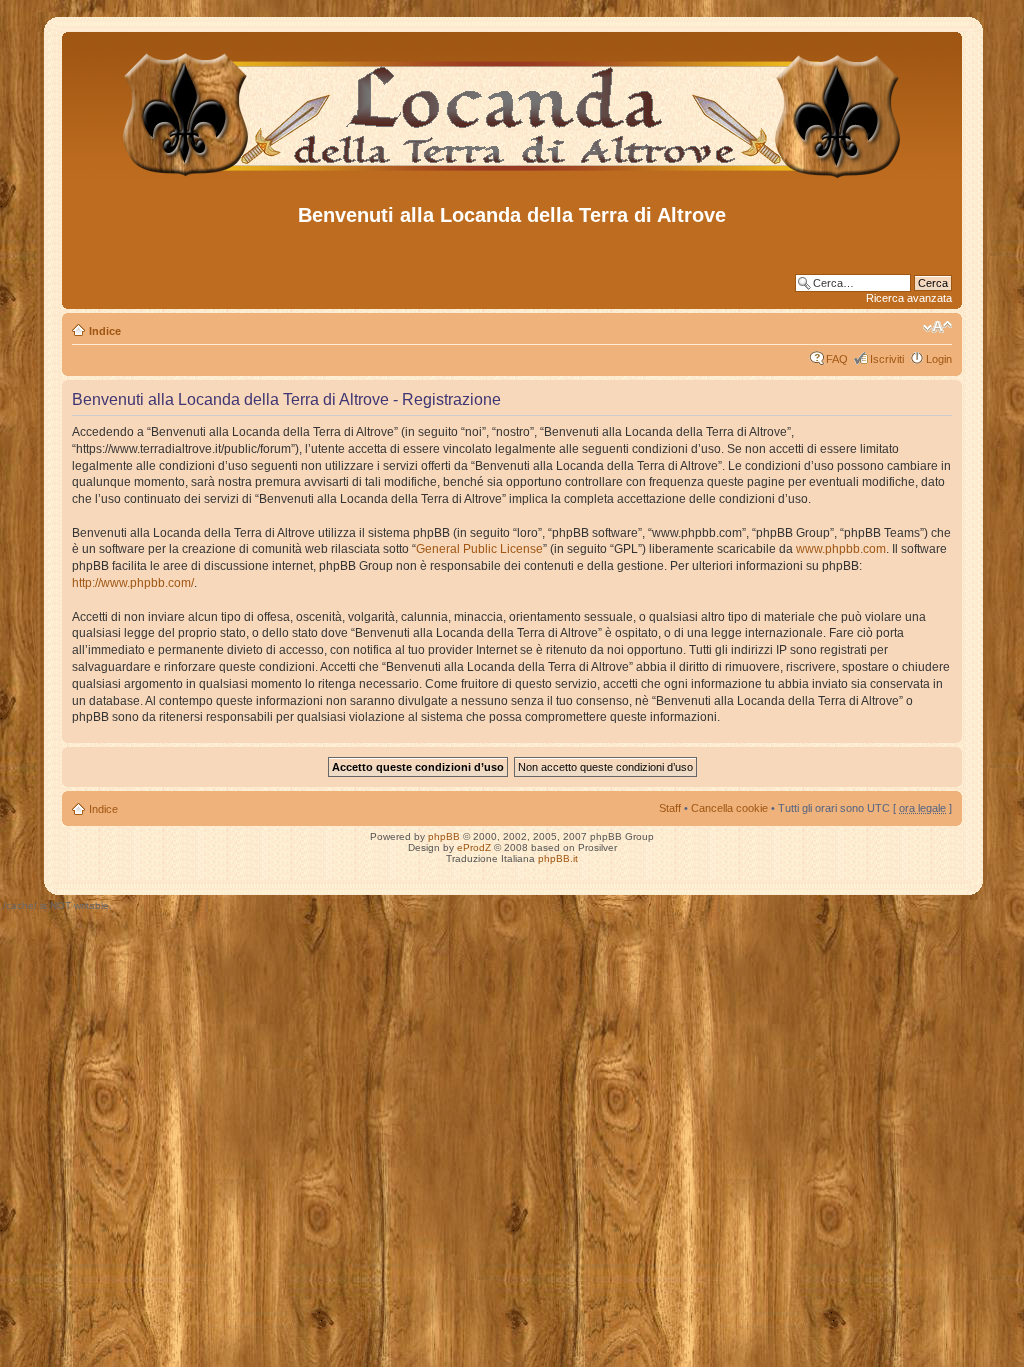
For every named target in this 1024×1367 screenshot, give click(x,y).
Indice (105, 331)
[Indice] (512, 178)
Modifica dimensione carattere (937, 327)
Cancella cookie (729, 808)
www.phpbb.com (841, 549)
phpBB (444, 836)
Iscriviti (887, 359)
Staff (670, 808)
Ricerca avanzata (909, 298)
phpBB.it (558, 858)
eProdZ (474, 847)
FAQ (837, 359)
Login (939, 359)
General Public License (479, 549)
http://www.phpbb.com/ (133, 583)
